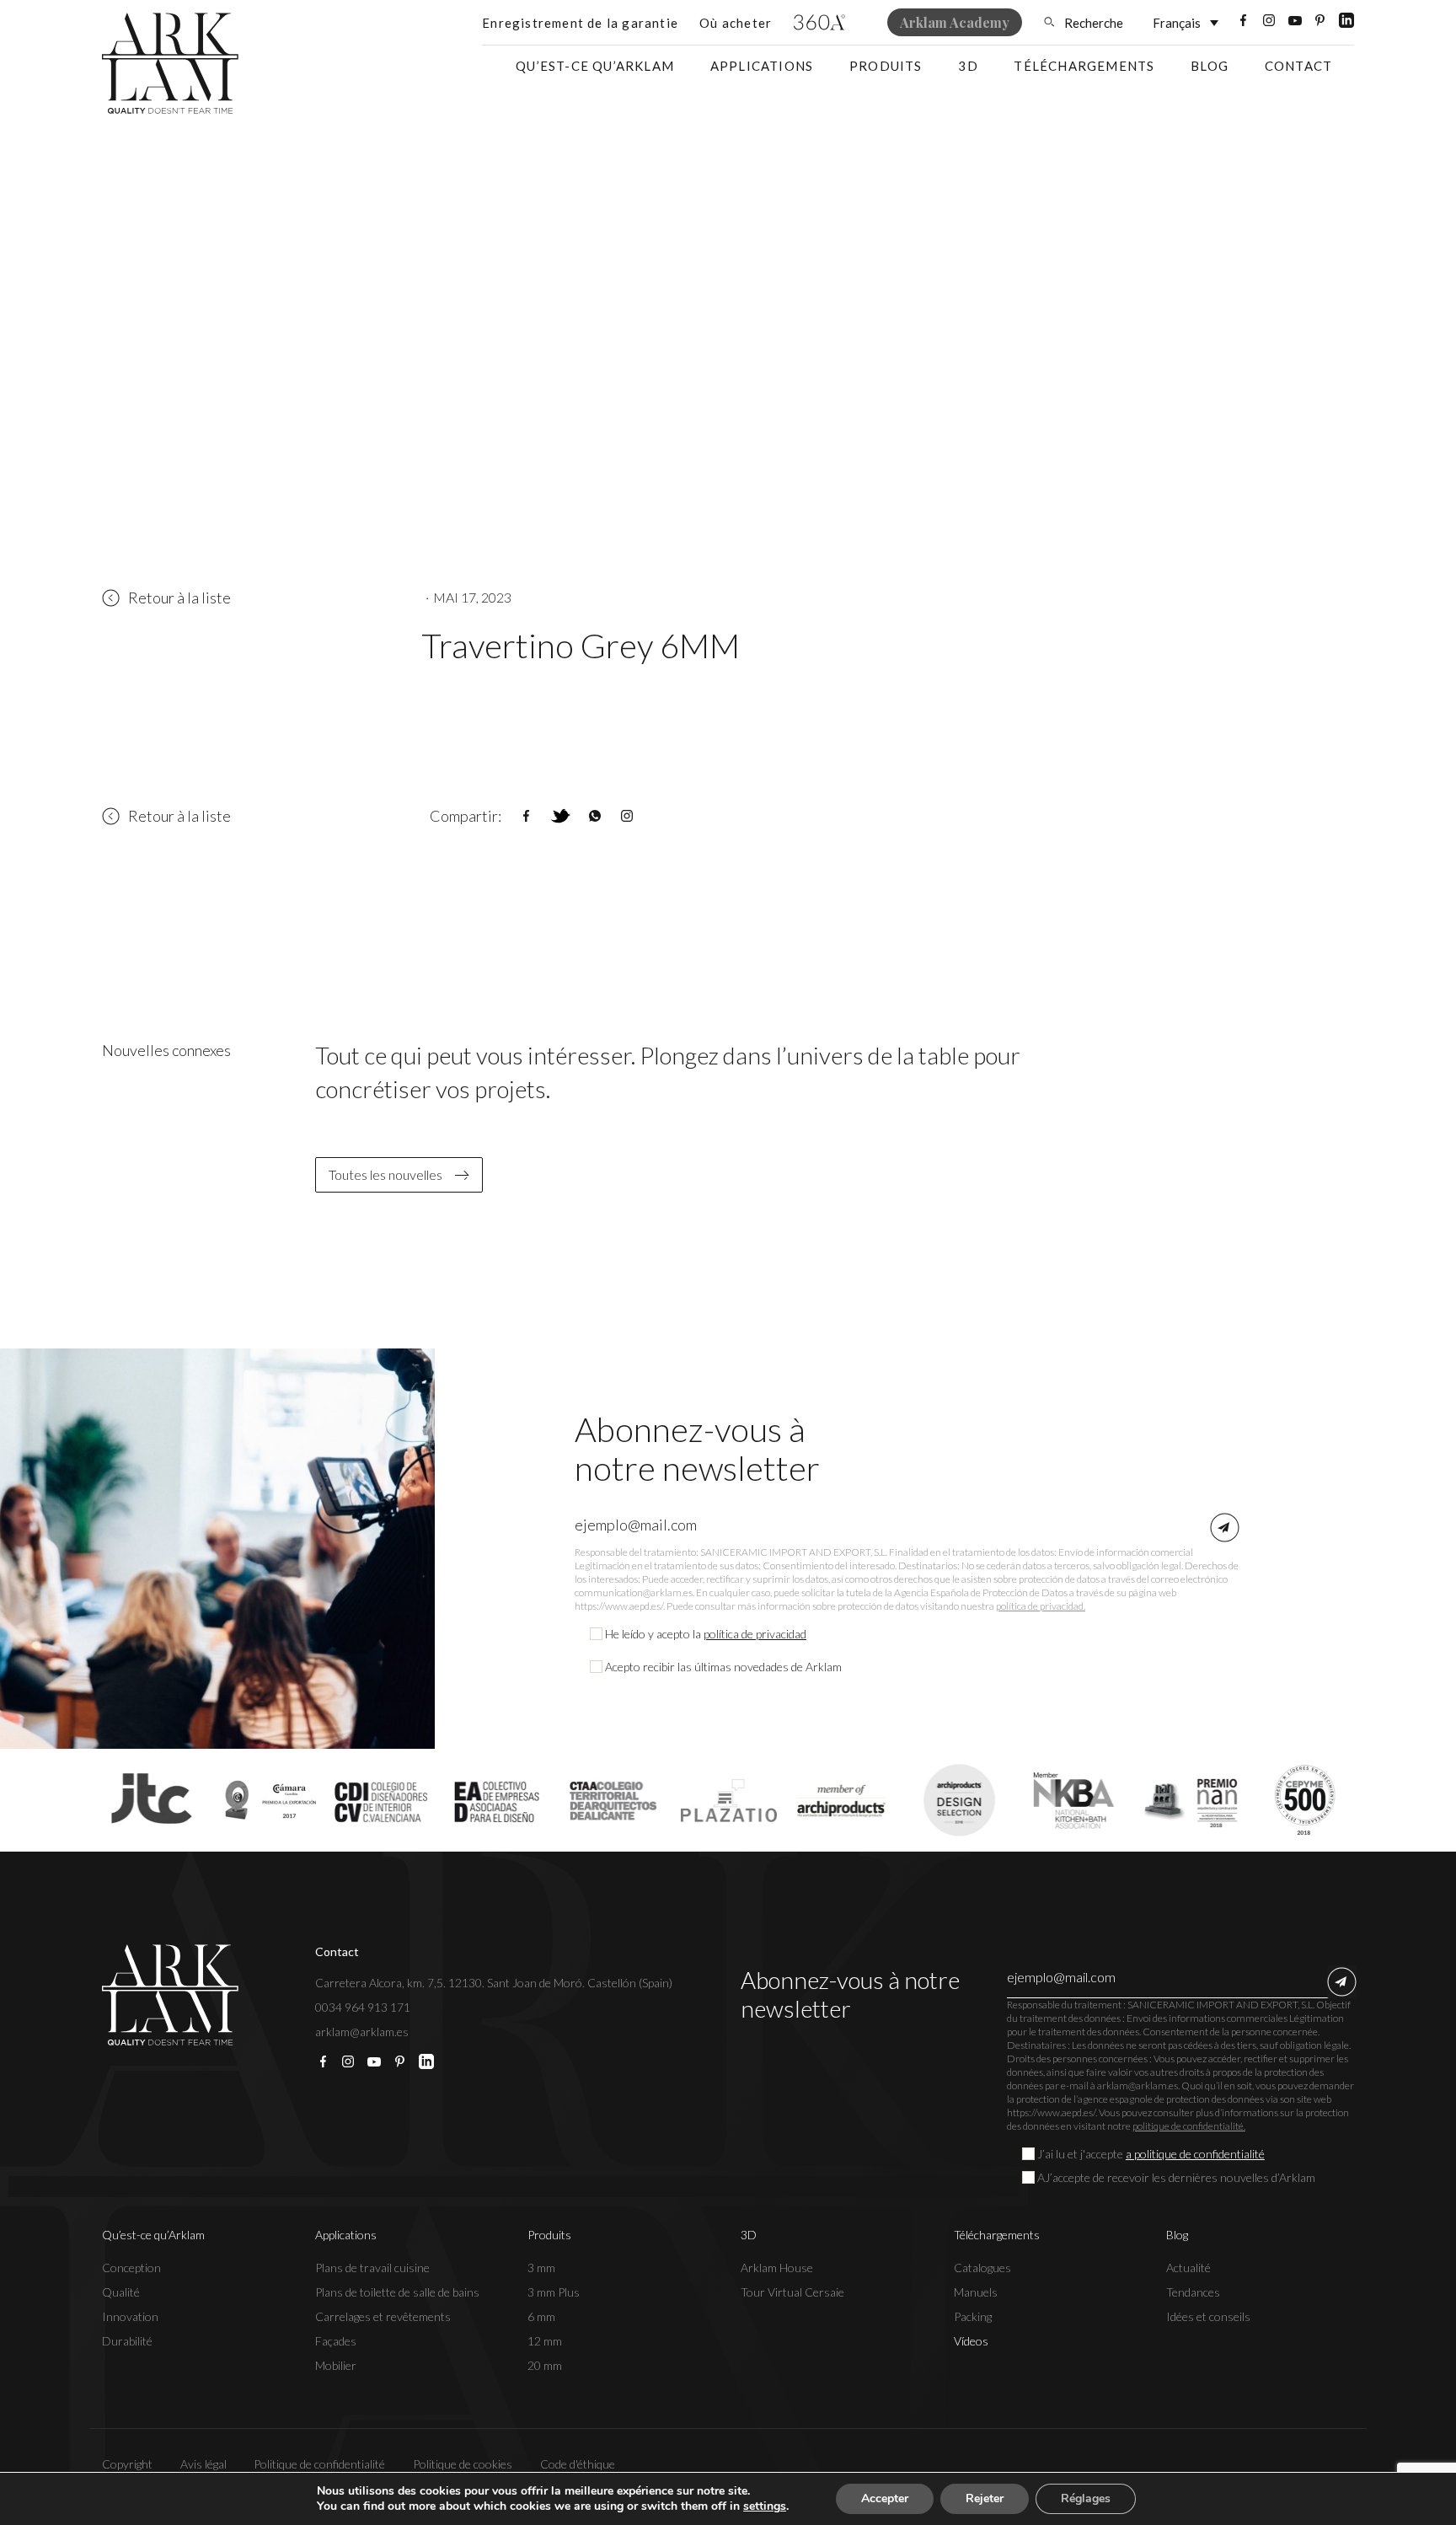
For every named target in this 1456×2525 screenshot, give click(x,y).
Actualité (1188, 2268)
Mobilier (336, 2365)
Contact (1298, 66)
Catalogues (982, 2268)
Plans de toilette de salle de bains (397, 2292)
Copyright (127, 2464)
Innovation (130, 2316)
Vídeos (971, 2341)
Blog (1210, 66)
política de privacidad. (1041, 1606)
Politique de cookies (463, 2464)
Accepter (885, 2498)
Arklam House (777, 2268)
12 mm (545, 2341)
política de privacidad (755, 1634)
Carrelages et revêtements (383, 2316)
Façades (336, 2341)
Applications (762, 66)
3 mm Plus (554, 2292)
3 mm (541, 2268)
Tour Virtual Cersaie (792, 2292)
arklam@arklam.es (362, 2032)
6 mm (541, 2316)
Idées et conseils (1208, 2316)
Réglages (1086, 2498)
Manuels (976, 2292)
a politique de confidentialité (1195, 2154)
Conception (131, 2268)
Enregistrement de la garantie (580, 23)
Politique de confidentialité (319, 2464)
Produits (886, 66)
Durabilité (127, 2341)
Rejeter (985, 2498)
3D (968, 66)
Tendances (1193, 2292)
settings (765, 2506)
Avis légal (203, 2464)
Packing (973, 2316)
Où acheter (736, 23)
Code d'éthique (578, 2464)
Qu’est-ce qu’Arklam (595, 66)
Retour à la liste (179, 598)
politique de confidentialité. (1189, 2126)
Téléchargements (1084, 66)
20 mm (545, 2365)
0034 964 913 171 (363, 2007)
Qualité (121, 2292)
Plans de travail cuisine (372, 2268)
